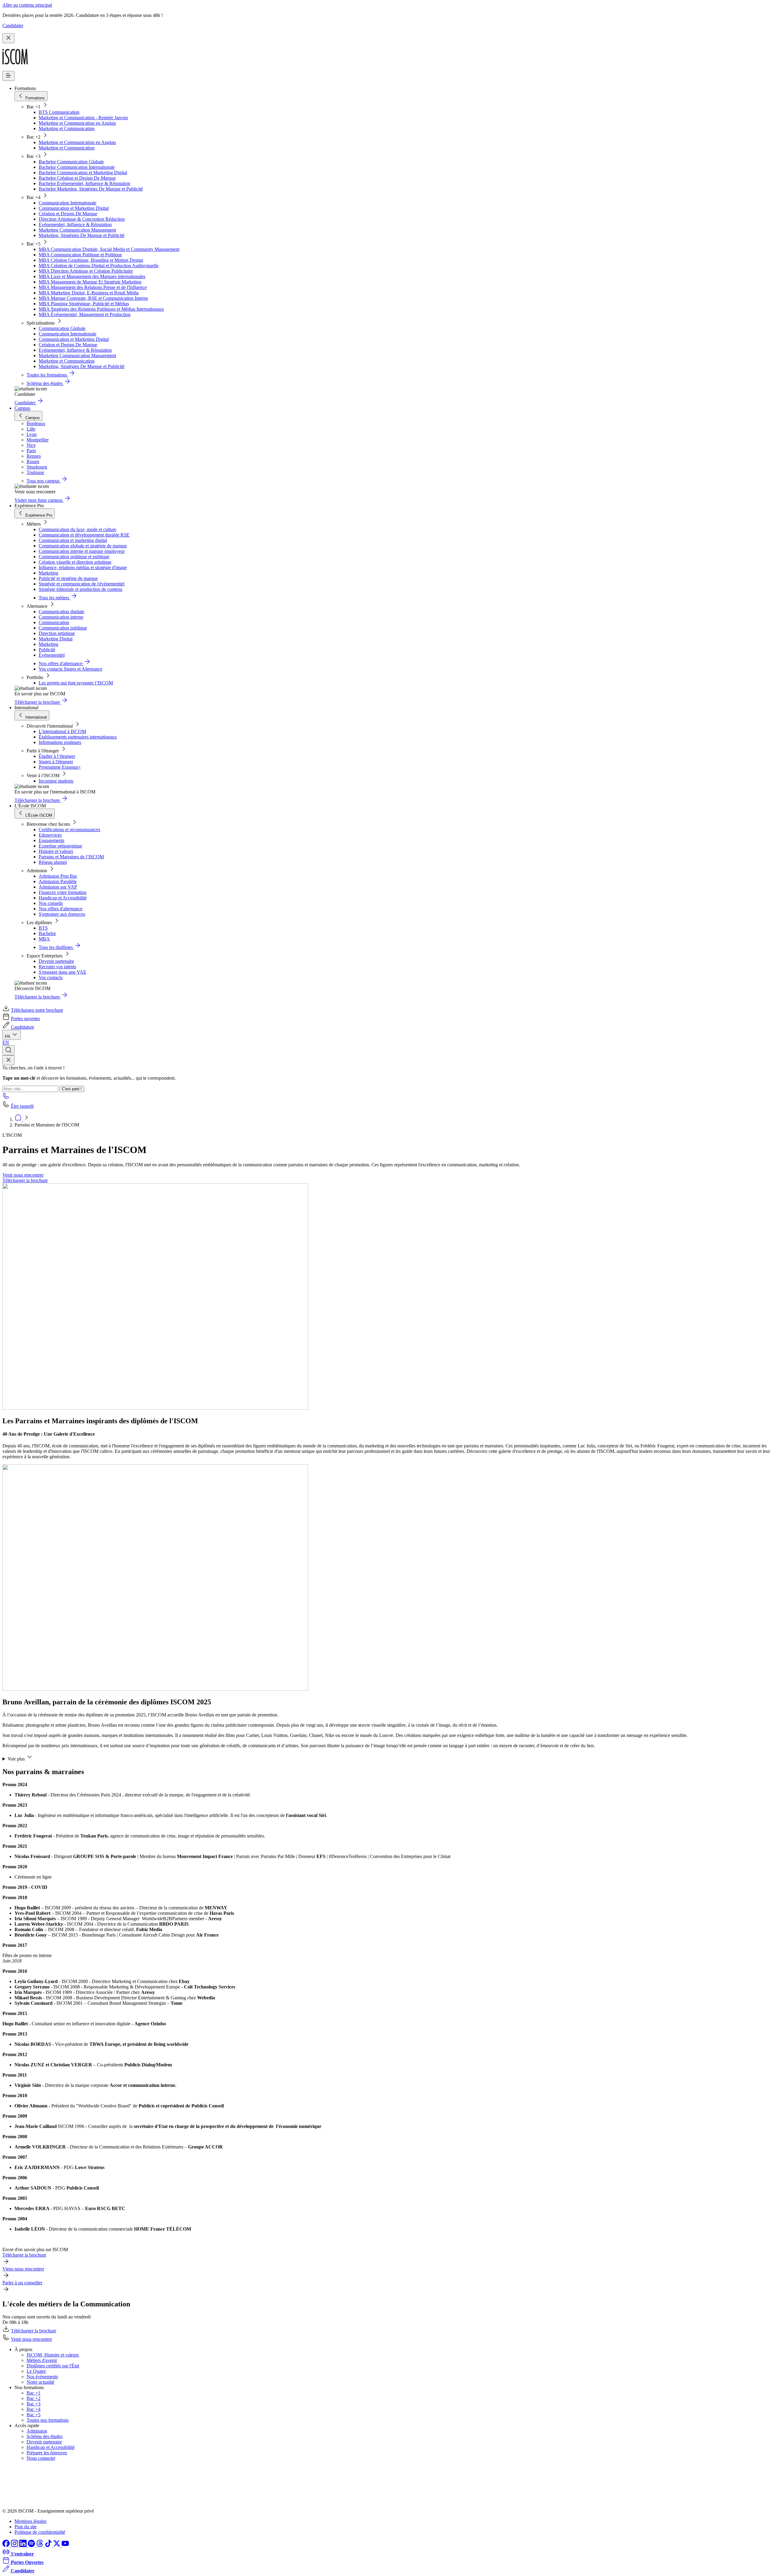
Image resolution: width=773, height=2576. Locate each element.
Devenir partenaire (56, 961)
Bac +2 (34, 2398)
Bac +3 (34, 2404)
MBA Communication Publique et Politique (80, 255)
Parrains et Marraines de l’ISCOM (71, 857)
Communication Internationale (67, 203)
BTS (43, 928)
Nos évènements (42, 2377)
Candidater (13, 26)
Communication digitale (61, 612)
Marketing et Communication (67, 128)
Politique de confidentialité (40, 2532)
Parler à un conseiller (22, 2283)
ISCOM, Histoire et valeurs (53, 2355)
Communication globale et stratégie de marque (83, 546)
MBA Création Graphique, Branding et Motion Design (91, 260)
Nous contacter (41, 2458)
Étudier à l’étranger (57, 756)
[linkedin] (24, 2545)
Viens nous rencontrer (23, 2269)
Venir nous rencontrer (23, 1175)
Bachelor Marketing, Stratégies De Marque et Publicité (91, 189)
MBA (44, 939)
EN (6, 1042)
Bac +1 (34, 2393)
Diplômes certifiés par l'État (53, 2366)
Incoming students (56, 781)
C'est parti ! (72, 1089)
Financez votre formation (63, 892)
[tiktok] (49, 2545)
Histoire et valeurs (56, 851)
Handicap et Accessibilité (63, 898)
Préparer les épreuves (47, 2453)
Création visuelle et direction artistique (75, 562)
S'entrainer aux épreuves (62, 914)
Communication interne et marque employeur (82, 551)
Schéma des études (45, 2436)
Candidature (22, 1027)
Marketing (48, 573)
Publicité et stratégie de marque (68, 578)
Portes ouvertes (25, 1019)
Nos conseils (51, 903)
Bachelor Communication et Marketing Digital (83, 173)
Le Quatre (36, 2371)
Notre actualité (40, 2382)
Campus (22, 408)
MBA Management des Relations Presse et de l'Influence (93, 287)
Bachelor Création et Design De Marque (77, 178)
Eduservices (50, 835)
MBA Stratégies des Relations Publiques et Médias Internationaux (101, 309)
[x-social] (57, 2545)
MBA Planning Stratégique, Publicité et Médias (84, 304)
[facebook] (7, 2545)
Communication (54, 622)
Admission (37, 2431)
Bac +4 (34, 2409)
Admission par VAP (58, 887)
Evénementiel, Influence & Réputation (75, 224)
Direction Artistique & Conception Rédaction (82, 219)
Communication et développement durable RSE (84, 535)
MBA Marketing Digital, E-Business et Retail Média (89, 293)
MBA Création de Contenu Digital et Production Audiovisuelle (99, 266)
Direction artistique (57, 633)
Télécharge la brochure (24, 2255)
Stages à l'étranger (56, 762)
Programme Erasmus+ (60, 767)
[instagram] (15, 2545)
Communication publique (63, 628)
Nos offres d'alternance (61, 909)
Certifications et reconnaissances (69, 830)
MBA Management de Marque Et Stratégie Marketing (90, 282)
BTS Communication (59, 112)
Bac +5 (34, 2415)
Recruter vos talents (57, 967)
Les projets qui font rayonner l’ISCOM (76, 683)
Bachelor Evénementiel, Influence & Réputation (84, 183)
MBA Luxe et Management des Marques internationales (92, 276)
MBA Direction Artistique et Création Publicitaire (86, 271)
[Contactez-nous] (6, 1098)
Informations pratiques (60, 742)
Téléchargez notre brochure (37, 1010)
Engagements (51, 840)
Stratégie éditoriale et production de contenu (80, 589)
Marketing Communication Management (77, 230)
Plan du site (26, 2527)
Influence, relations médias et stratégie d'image (83, 567)
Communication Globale (62, 328)
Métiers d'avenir (42, 2360)
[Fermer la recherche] (8, 1060)
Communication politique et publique (74, 557)
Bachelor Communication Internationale (77, 167)
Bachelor (47, 933)
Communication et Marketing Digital (74, 208)
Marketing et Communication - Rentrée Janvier (83, 118)
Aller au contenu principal (27, 5)
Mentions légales (30, 2521)
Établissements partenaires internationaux (78, 737)
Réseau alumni (53, 862)
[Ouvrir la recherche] (8, 1050)
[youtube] (65, 2545)
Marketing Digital (56, 639)
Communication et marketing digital (73, 540)
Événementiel (52, 655)
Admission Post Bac (58, 876)
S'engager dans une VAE (63, 972)
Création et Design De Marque (68, 214)
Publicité (47, 650)
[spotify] (32, 2545)
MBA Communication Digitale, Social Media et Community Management (109, 249)
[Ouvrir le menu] (8, 76)
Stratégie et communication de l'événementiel (82, 584)
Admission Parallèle (58, 881)
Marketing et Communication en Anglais (77, 123)
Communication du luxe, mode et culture (77, 529)
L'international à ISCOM (62, 731)
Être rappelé (22, 1106)
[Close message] (8, 38)
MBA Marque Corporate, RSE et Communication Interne (93, 298)
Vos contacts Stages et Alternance (71, 669)
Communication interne (61, 617)
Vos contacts (51, 977)
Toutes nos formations (48, 2420)
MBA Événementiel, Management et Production (85, 314)
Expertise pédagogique (60, 846)
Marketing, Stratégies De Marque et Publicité (82, 235)
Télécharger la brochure (25, 1180)
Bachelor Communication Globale (71, 162)
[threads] (40, 2545)
